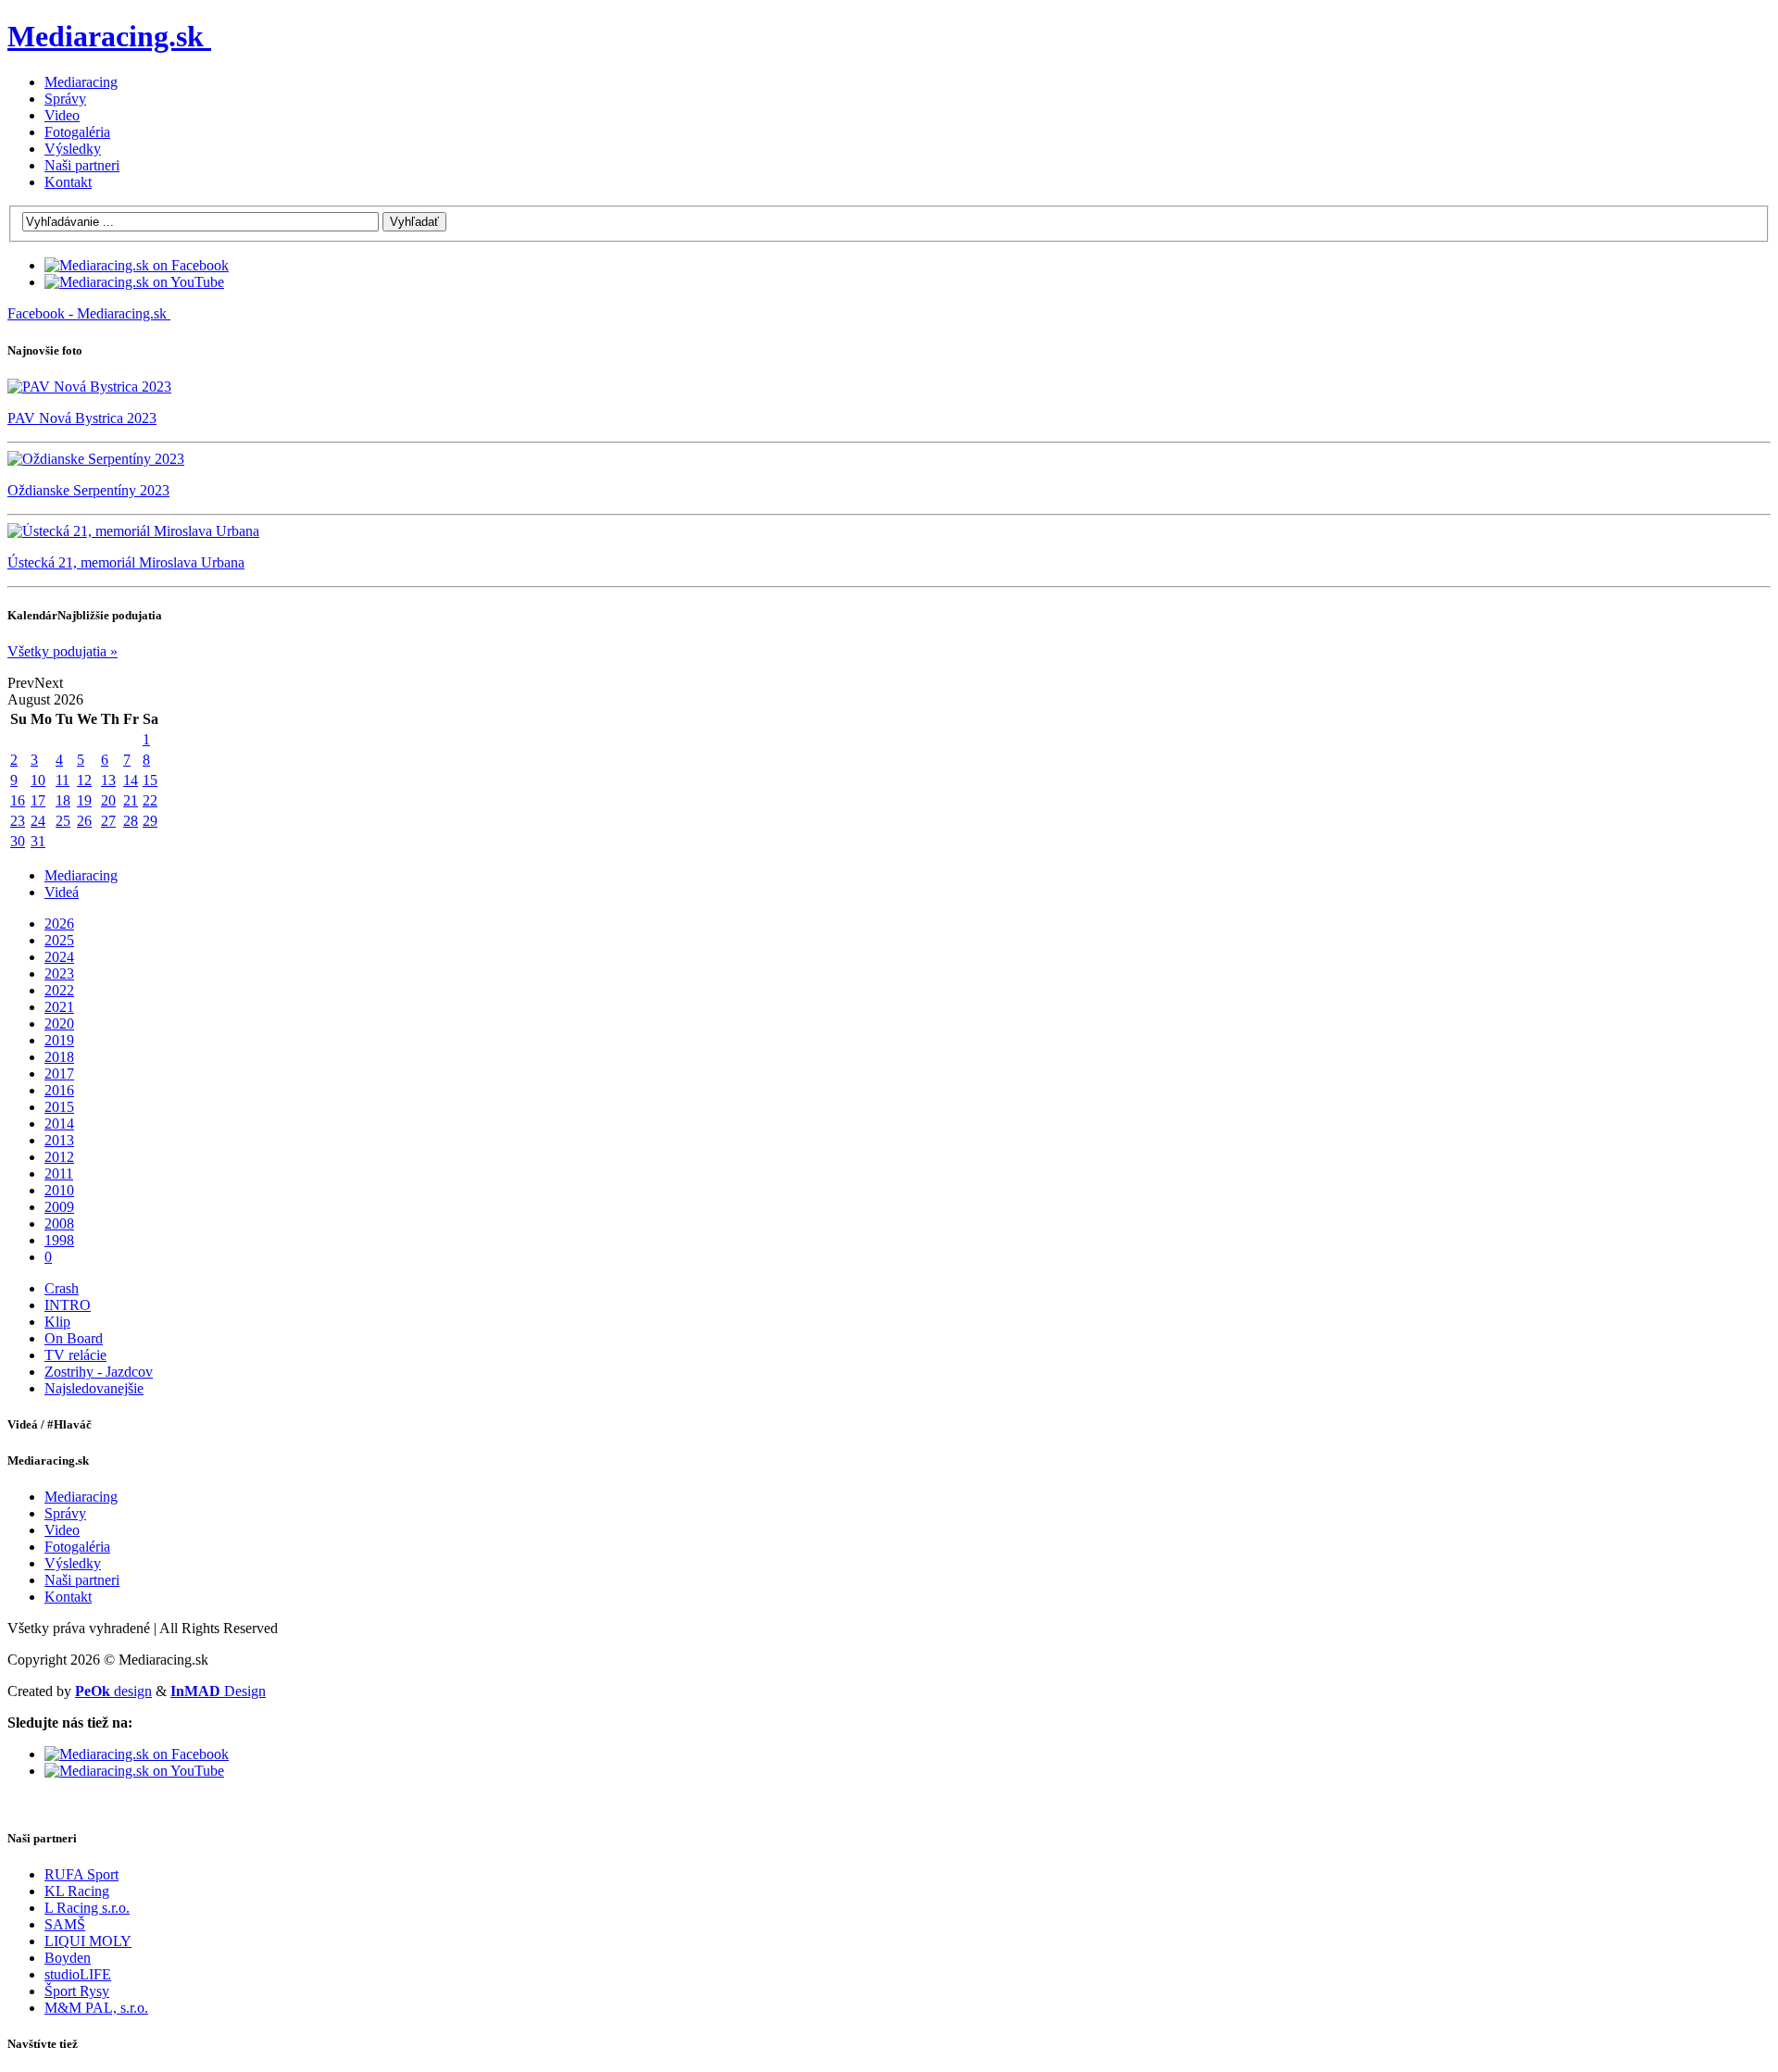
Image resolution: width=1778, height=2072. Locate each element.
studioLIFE (78, 1974)
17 (38, 800)
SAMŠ (65, 1924)
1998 (59, 1240)
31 (38, 841)
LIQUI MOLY (88, 1941)
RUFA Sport (81, 1874)
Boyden (68, 1958)
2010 (59, 1190)
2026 (59, 924)
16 (18, 800)
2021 (59, 1007)
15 (150, 780)
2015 (59, 1107)
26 (84, 821)
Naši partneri (82, 165)
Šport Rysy (77, 1991)
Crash (62, 1288)
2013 (59, 1140)
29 (150, 821)
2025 (59, 940)
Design (218, 1691)
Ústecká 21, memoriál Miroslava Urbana (126, 562)
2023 (59, 974)
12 (84, 780)
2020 (59, 1024)
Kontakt (68, 182)
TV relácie (75, 1355)
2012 (59, 1157)
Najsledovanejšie (94, 1388)
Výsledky (73, 149)
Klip (57, 1322)
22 (150, 800)
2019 (59, 1040)
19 (84, 800)
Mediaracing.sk (106, 36)
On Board (74, 1338)
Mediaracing (81, 82)
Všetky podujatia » (63, 651)
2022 (59, 990)
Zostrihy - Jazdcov (99, 1372)
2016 (59, 1090)
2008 (59, 1223)
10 (38, 780)
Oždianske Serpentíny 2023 (88, 490)
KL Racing (77, 1891)
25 (63, 821)
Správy (65, 99)
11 (63, 780)
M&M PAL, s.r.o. (96, 2008)
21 (131, 800)
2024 (59, 957)
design (113, 1691)
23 (18, 821)
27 (108, 821)
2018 (59, 1057)
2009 (59, 1207)
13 (108, 780)
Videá (62, 892)
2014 (59, 1123)
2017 (59, 1073)
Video (62, 115)
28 (131, 821)
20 (108, 800)
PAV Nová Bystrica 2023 (82, 418)
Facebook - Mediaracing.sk (87, 313)
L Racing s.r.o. (87, 1908)
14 (131, 780)
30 (18, 841)
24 (38, 821)
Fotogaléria (77, 132)
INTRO (68, 1305)
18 (63, 800)
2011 (59, 1173)
